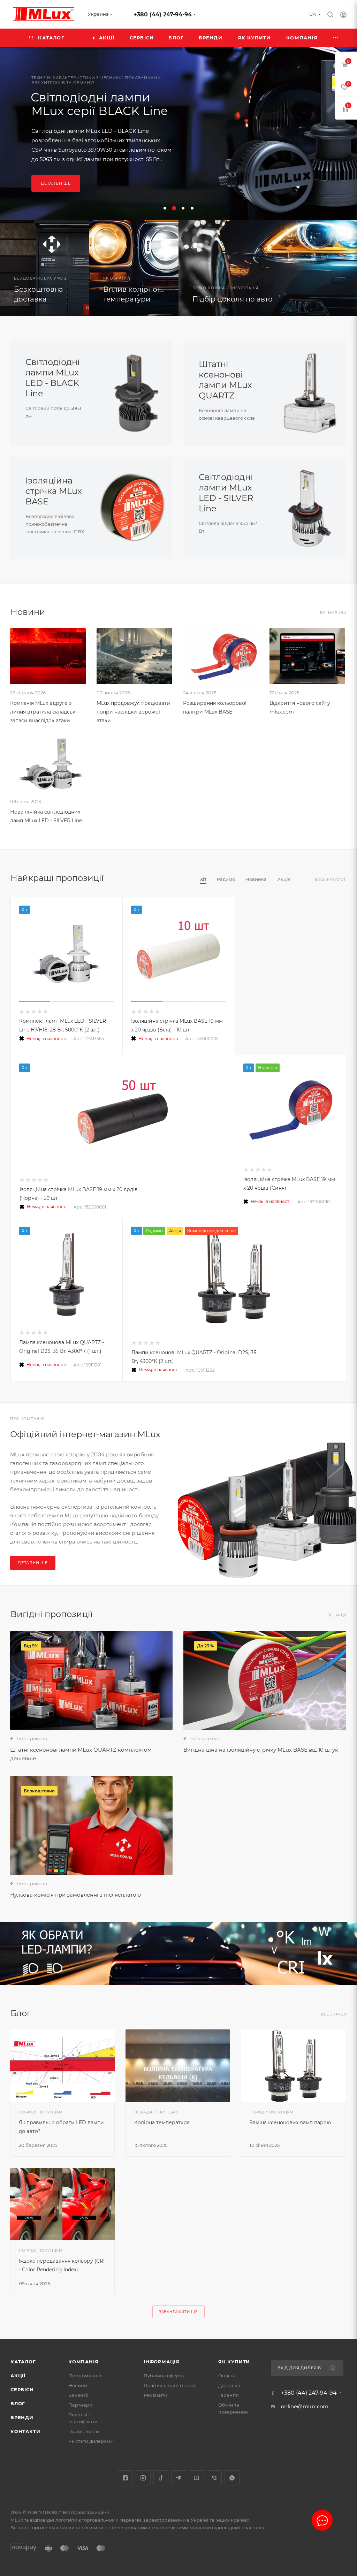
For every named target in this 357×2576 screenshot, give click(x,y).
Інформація (162, 2362)
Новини (78, 2385)
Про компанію (85, 2376)
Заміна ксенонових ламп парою (290, 2122)
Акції (18, 2376)
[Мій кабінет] (343, 16)
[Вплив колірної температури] (134, 268)
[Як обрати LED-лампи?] (178, 1953)
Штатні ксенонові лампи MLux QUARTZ (225, 380)
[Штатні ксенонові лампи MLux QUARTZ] (305, 393)
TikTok (161, 2478)
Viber (214, 2478)
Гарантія (229, 2395)
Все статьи (334, 2014)
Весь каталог (331, 880)
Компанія (83, 2362)
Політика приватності (169, 2385)
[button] (165, 208)
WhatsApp (232, 2478)
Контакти (25, 2431)
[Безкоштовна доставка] (45, 268)
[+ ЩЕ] (336, 38)
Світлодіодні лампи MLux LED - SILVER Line (226, 493)
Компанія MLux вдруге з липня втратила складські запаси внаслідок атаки (43, 712)
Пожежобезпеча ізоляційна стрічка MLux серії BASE (258, 99)
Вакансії (78, 2395)
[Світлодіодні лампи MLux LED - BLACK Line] (132, 393)
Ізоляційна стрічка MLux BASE (54, 491)
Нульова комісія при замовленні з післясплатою (75, 1895)
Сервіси (22, 2390)
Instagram (143, 2478)
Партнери (80, 2405)
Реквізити (155, 2395)
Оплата (227, 2376)
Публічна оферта (164, 2376)
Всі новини (333, 613)
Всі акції (337, 1615)
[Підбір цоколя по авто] (268, 268)
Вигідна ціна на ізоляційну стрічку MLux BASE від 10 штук (261, 1750)
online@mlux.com (305, 2406)
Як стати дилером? (90, 2441)
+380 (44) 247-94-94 (163, 14)
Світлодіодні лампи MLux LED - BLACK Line (53, 378)
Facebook (125, 2478)
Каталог (23, 2362)
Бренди (22, 2417)
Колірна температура (162, 2122)
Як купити (234, 2362)
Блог (18, 2403)
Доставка (229, 2385)
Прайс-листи (84, 2431)
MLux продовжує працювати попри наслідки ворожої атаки (133, 712)
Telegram (179, 2478)
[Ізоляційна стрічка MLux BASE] (132, 508)
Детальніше (209, 195)
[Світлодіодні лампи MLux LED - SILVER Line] (305, 508)
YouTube (196, 2478)
